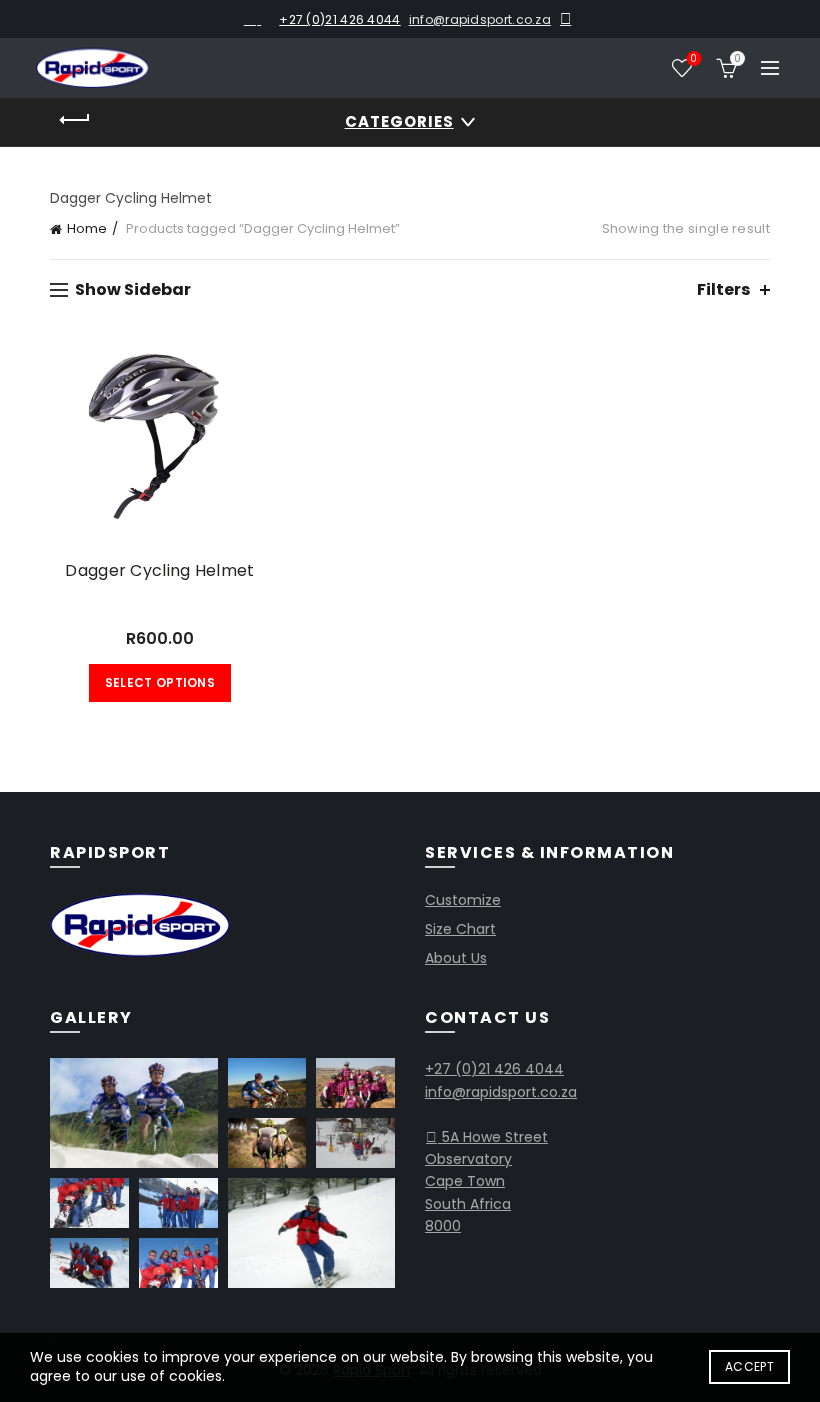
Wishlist (693, 59)
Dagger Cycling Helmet (159, 570)
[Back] (75, 120)
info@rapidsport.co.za (480, 19)
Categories (399, 121)
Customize (463, 900)
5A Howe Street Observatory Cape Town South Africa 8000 (486, 1182)
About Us (456, 958)
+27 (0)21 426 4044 (339, 19)
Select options (160, 682)
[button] (134, 1113)
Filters (723, 289)
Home (87, 228)
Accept (749, 1366)
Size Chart (460, 929)
